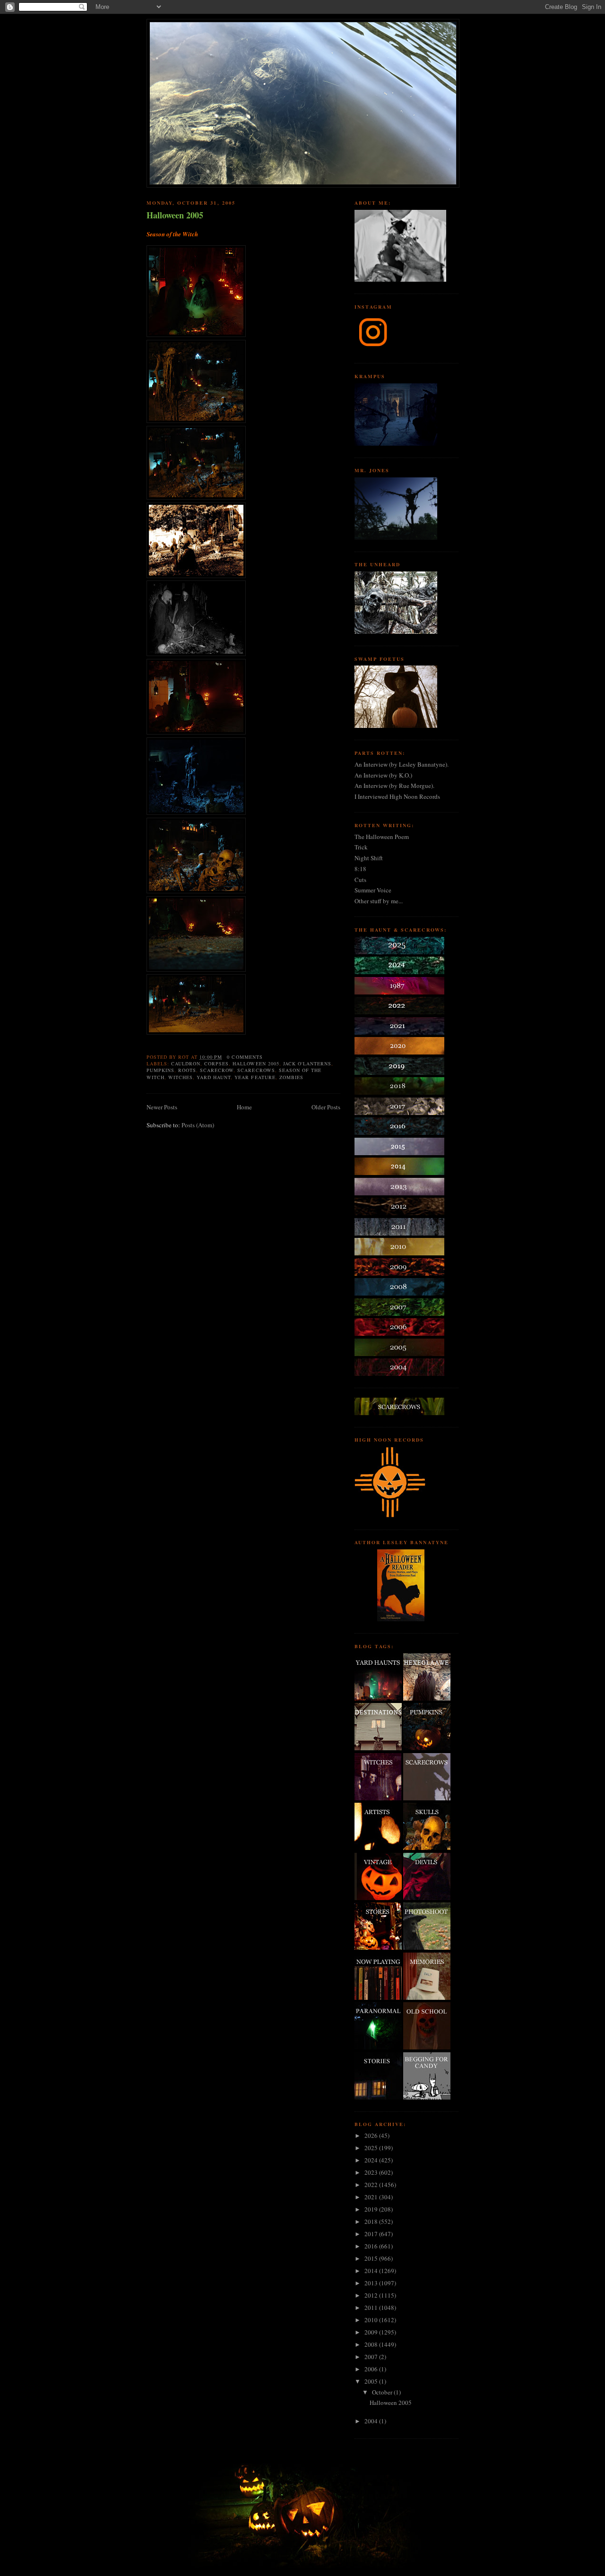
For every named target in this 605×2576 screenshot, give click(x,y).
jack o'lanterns (307, 1063)
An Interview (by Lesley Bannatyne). (402, 764)
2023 (372, 2172)
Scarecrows (256, 1070)
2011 (372, 2308)
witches (181, 1077)
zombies (291, 1077)
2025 (372, 2148)
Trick (361, 847)
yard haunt (214, 1077)
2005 (372, 2381)
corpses (216, 1063)
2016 (372, 2246)
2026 (372, 2135)
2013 (372, 2283)
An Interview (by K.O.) (383, 775)
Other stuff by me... (379, 901)
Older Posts (326, 1107)
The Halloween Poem (382, 837)
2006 (372, 2369)
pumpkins (160, 1070)
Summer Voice (373, 890)
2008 (372, 2344)
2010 (372, 2320)
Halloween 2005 (175, 215)
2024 (372, 2160)
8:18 (360, 869)
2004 (372, 2421)
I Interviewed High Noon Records (397, 796)
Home (244, 1107)
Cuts (360, 880)
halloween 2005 (256, 1063)
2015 (372, 2258)
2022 (372, 2185)
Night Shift (369, 858)
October (383, 2392)
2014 (372, 2271)
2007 (372, 2357)
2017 (372, 2234)
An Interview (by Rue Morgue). (394, 786)
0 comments (245, 1057)
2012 (372, 2295)
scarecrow (217, 1070)
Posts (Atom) (198, 1125)
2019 (372, 2209)
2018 (372, 2222)
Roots (187, 1070)
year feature (255, 1077)
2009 (372, 2332)
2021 (372, 2197)
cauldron (186, 1063)
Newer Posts (162, 1107)
